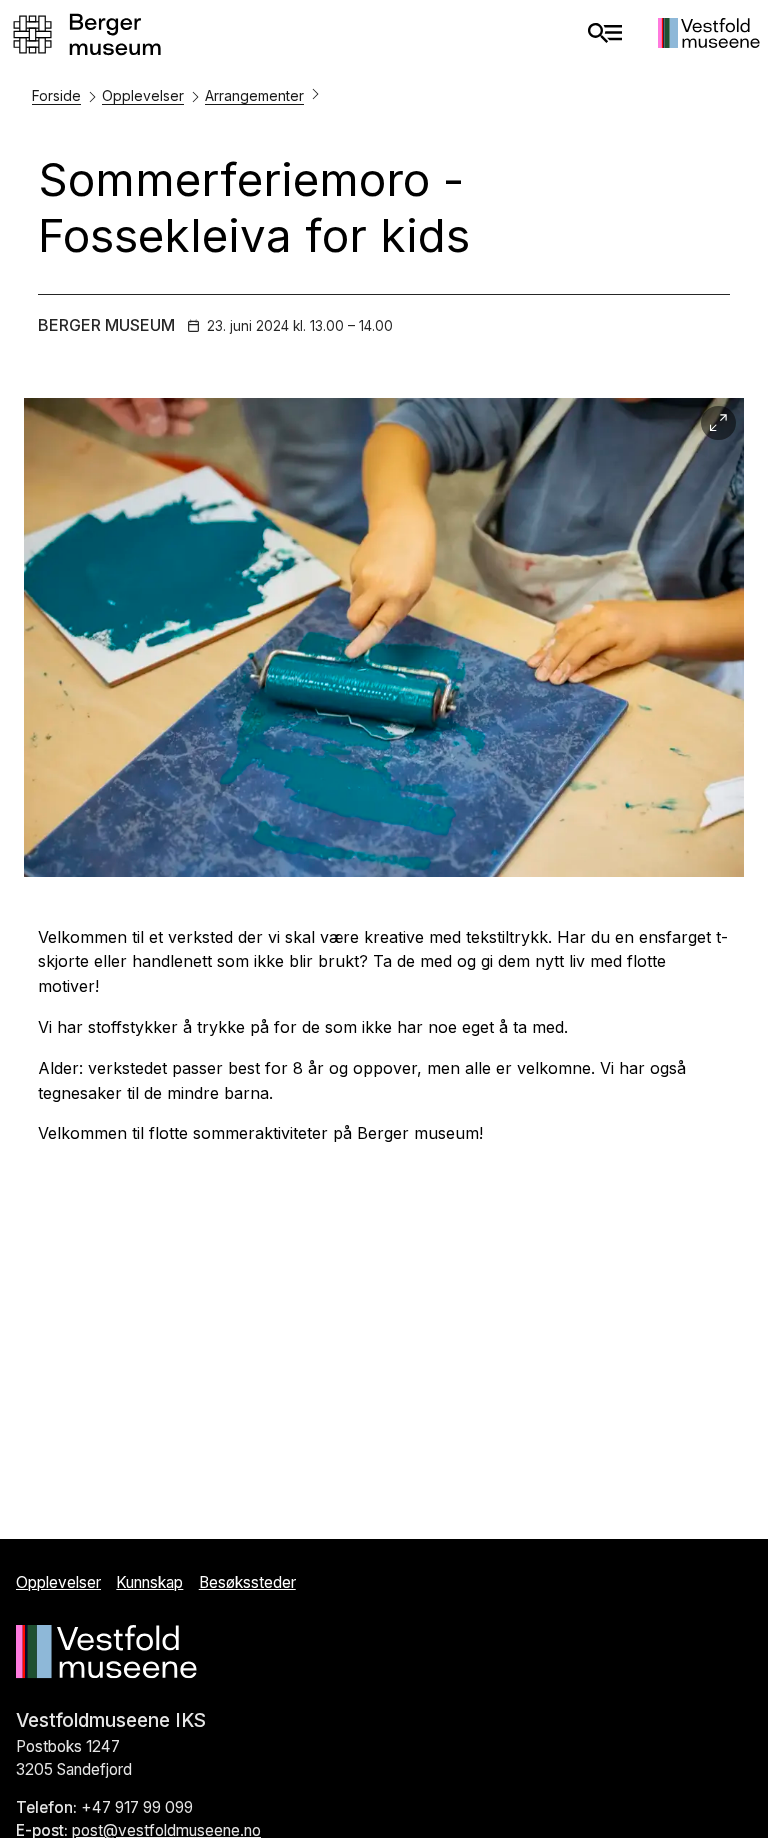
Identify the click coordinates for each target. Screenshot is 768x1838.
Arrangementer (254, 95)
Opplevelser (143, 95)
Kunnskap (149, 1582)
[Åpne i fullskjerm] (718, 423)
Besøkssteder (247, 1582)
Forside (56, 95)
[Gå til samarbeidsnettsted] (709, 42)
